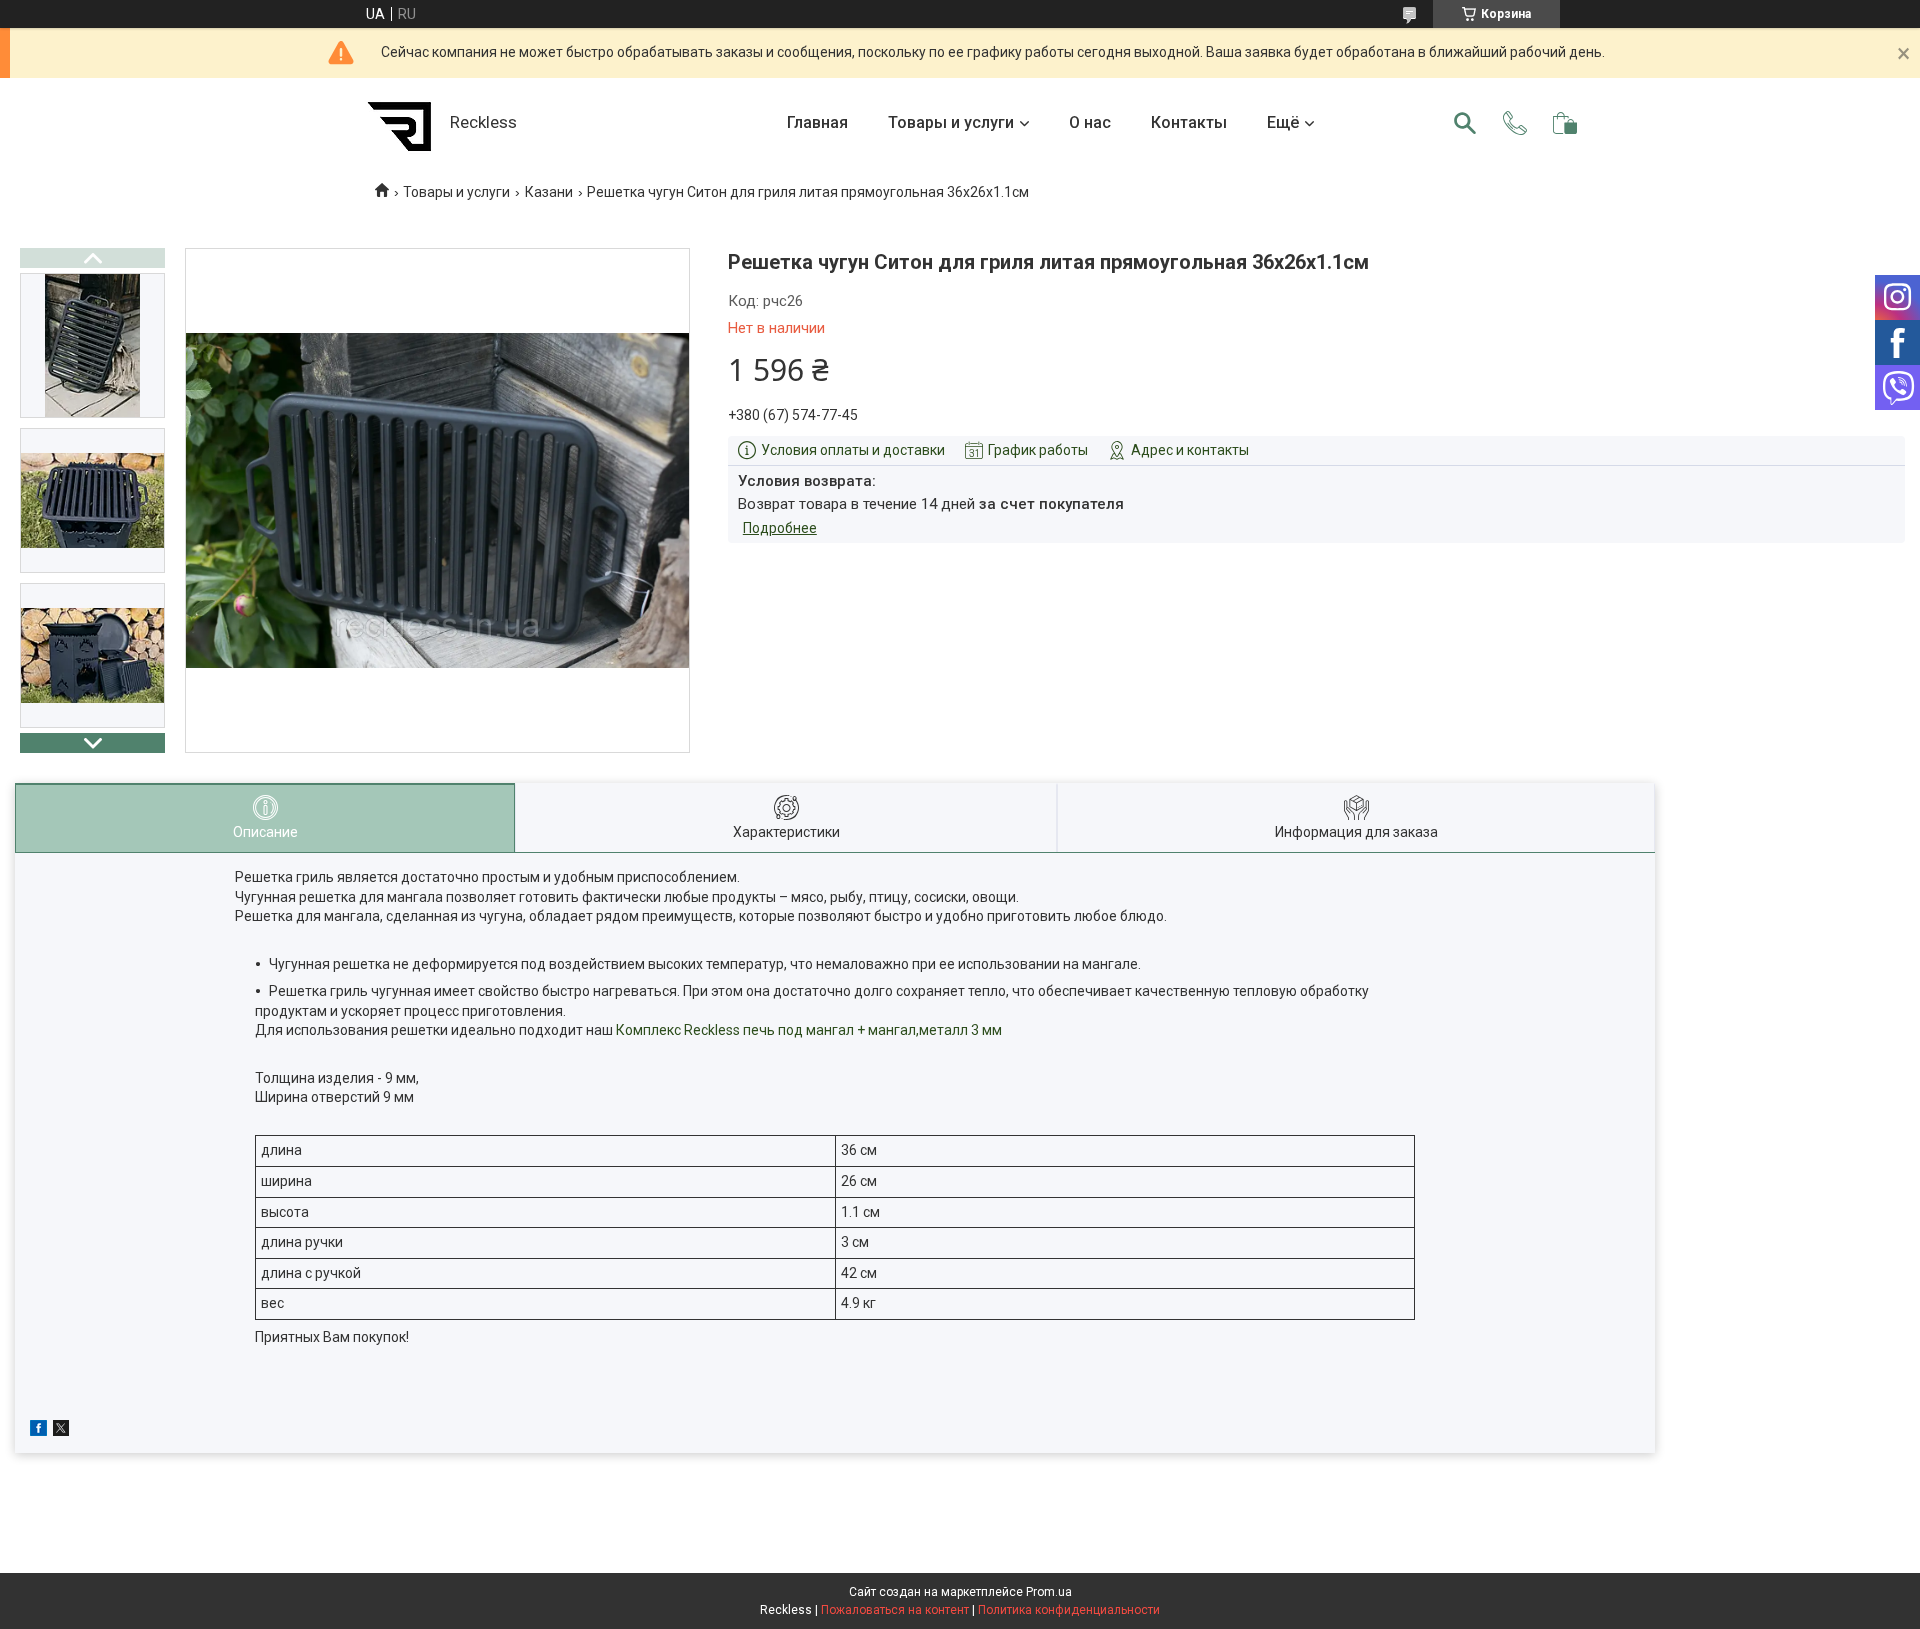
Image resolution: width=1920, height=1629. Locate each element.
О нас (1090, 122)
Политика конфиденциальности (1069, 1610)
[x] (61, 1431)
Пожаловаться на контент (895, 1610)
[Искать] (1465, 123)
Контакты (1189, 122)
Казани (549, 192)
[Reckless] (400, 123)
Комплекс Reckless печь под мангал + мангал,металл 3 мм (810, 1030)
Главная (817, 122)
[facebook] (38, 1431)
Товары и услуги (951, 122)
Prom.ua (1049, 1592)
